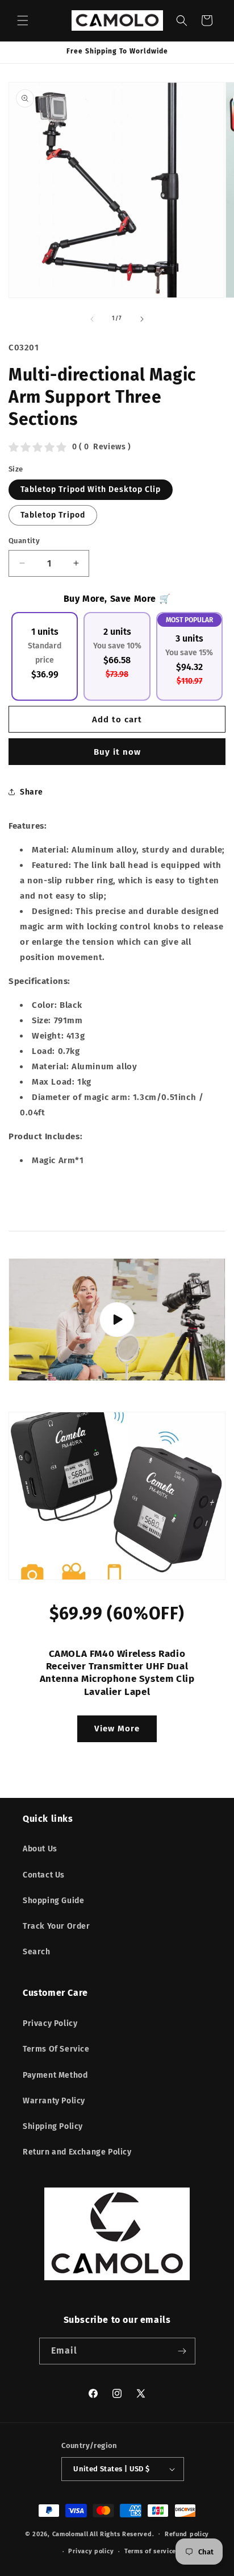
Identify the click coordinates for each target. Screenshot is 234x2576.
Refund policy (187, 2534)
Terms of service (150, 2551)
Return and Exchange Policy (77, 2152)
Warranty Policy (54, 2101)
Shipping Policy (53, 2126)
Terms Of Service (56, 2049)
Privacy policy (91, 2551)
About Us (40, 1849)
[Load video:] (117, 1320)
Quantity (24, 541)
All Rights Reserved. (122, 2534)
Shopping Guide (53, 1901)
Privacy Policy (50, 2023)
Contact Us (44, 1875)
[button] (23, 20)
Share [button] (32, 792)
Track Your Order (57, 1926)
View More (117, 1729)
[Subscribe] (182, 2351)
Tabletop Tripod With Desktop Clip (91, 489)
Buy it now (117, 752)
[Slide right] (142, 319)
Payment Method (55, 2075)
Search (37, 1952)
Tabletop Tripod (53, 515)
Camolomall (70, 2534)
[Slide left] (92, 319)
